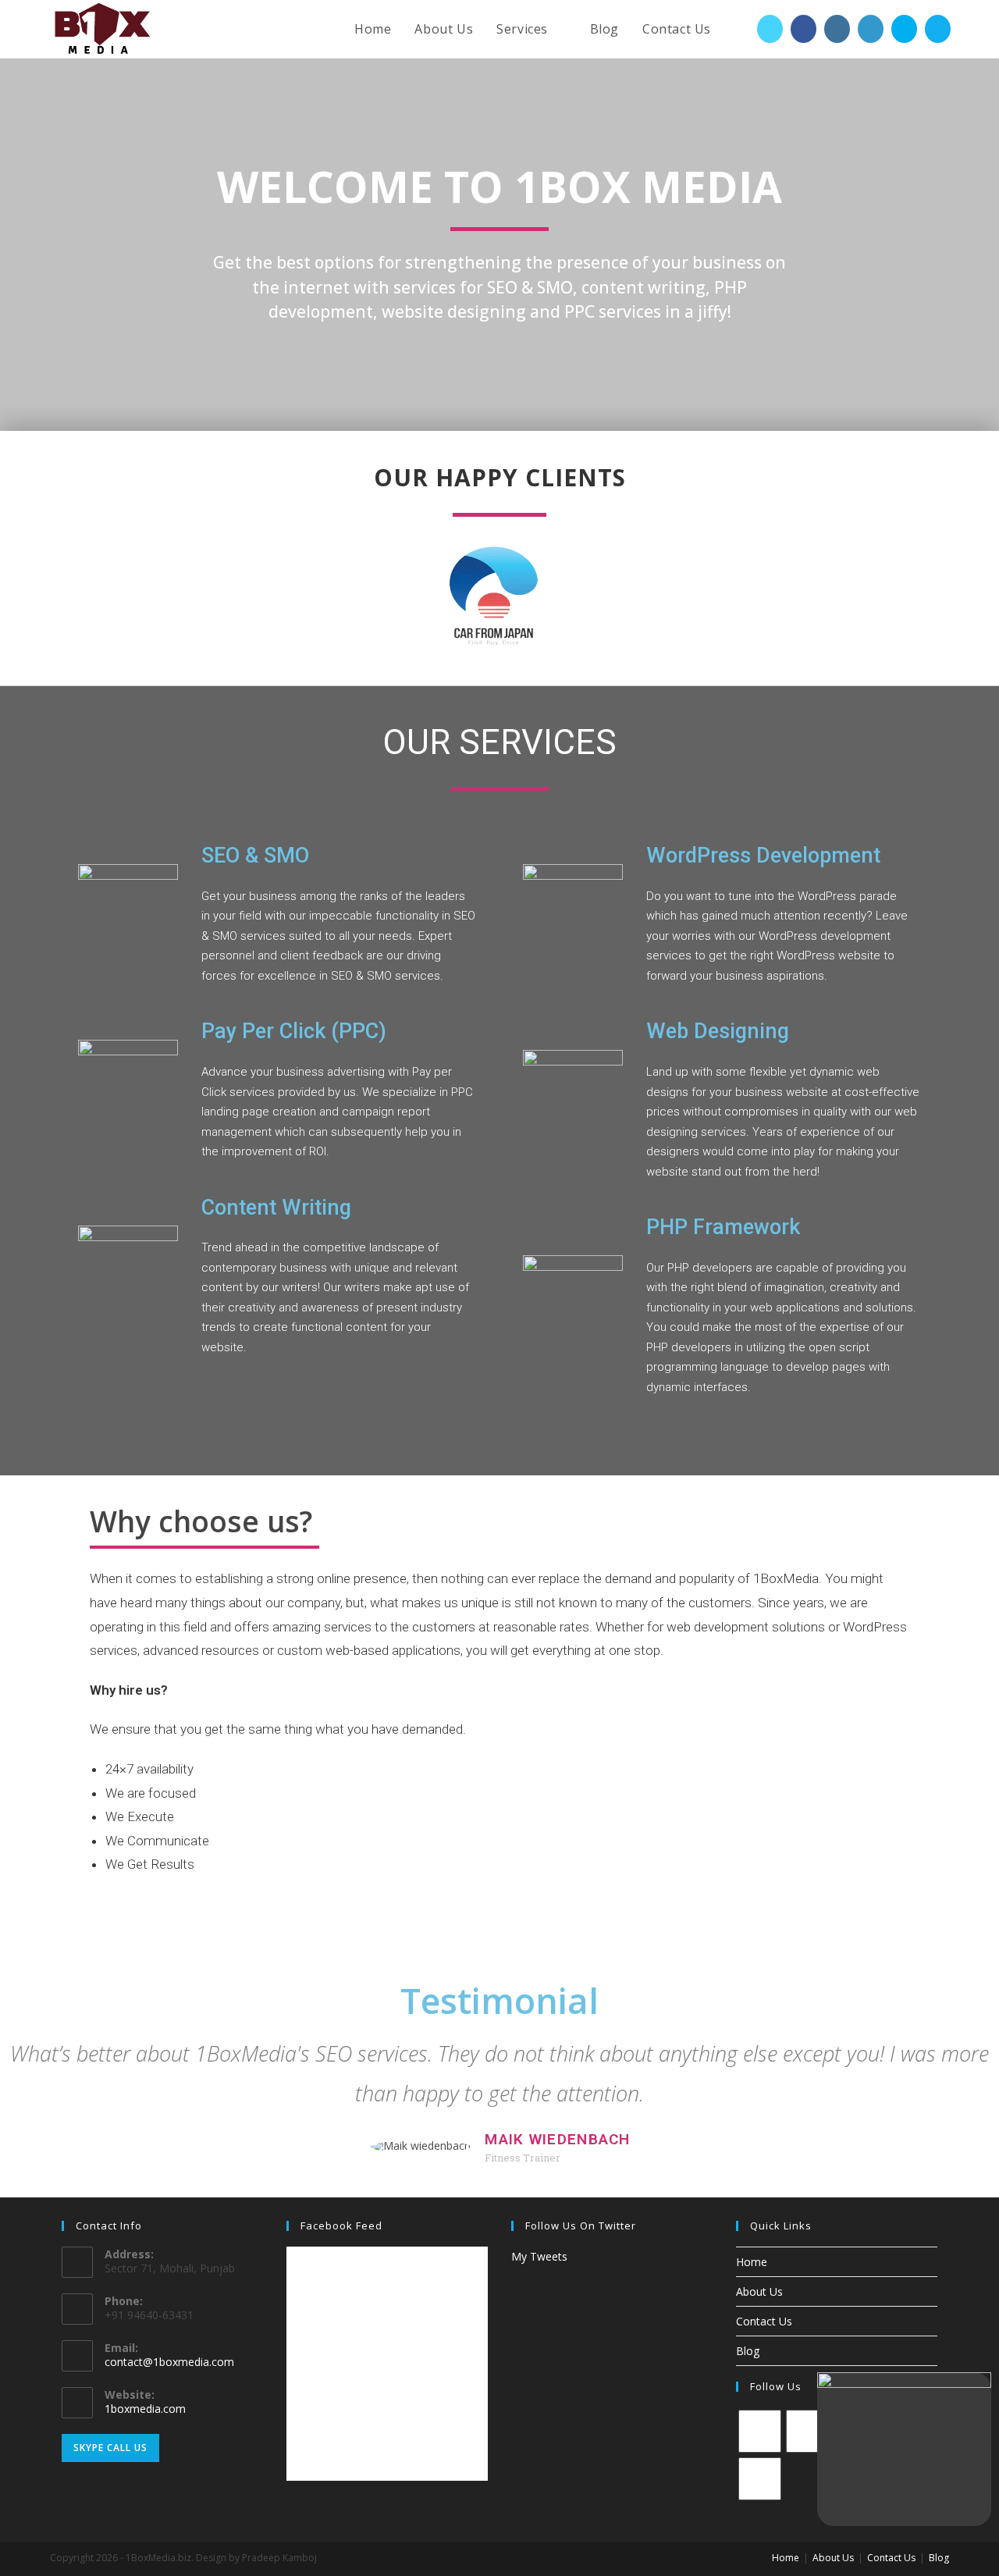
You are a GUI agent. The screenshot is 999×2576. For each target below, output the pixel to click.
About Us (759, 2291)
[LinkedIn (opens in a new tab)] (871, 29)
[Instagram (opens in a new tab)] (837, 29)
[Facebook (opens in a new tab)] (803, 29)
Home (752, 2262)
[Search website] (739, 29)
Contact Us (764, 2321)
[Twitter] (760, 2431)
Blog (748, 2351)
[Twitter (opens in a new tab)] (770, 29)
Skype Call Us (110, 2448)
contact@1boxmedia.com (169, 2362)
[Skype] (760, 2479)
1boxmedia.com (145, 2409)
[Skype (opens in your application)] (904, 29)
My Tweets (539, 2256)
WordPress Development (763, 856)
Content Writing (276, 1208)
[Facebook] (807, 2431)
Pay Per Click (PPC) (294, 1031)
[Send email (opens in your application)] (938, 29)
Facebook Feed (341, 2226)
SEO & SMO (255, 856)
